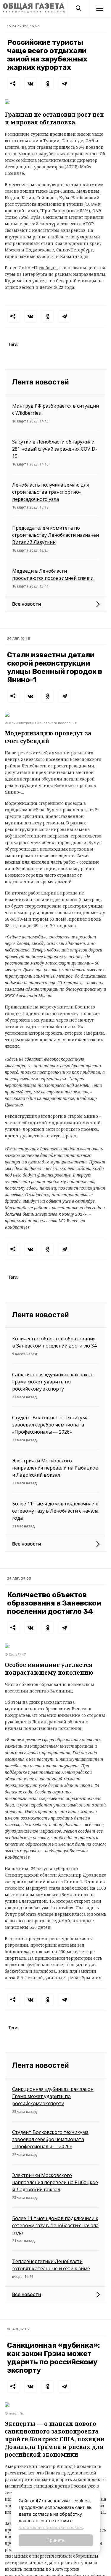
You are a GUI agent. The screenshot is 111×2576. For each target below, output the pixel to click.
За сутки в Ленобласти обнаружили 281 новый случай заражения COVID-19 (55, 449)
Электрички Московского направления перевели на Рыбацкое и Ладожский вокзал (55, 1468)
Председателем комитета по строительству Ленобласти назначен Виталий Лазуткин (55, 535)
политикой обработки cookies (51, 2527)
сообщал (48, 268)
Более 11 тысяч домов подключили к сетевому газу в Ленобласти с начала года (55, 1511)
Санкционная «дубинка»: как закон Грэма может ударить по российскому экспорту (53, 1382)
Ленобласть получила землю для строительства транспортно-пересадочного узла (50, 492)
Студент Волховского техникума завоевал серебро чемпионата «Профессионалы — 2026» (50, 1425)
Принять (55, 2540)
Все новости (27, 604)
